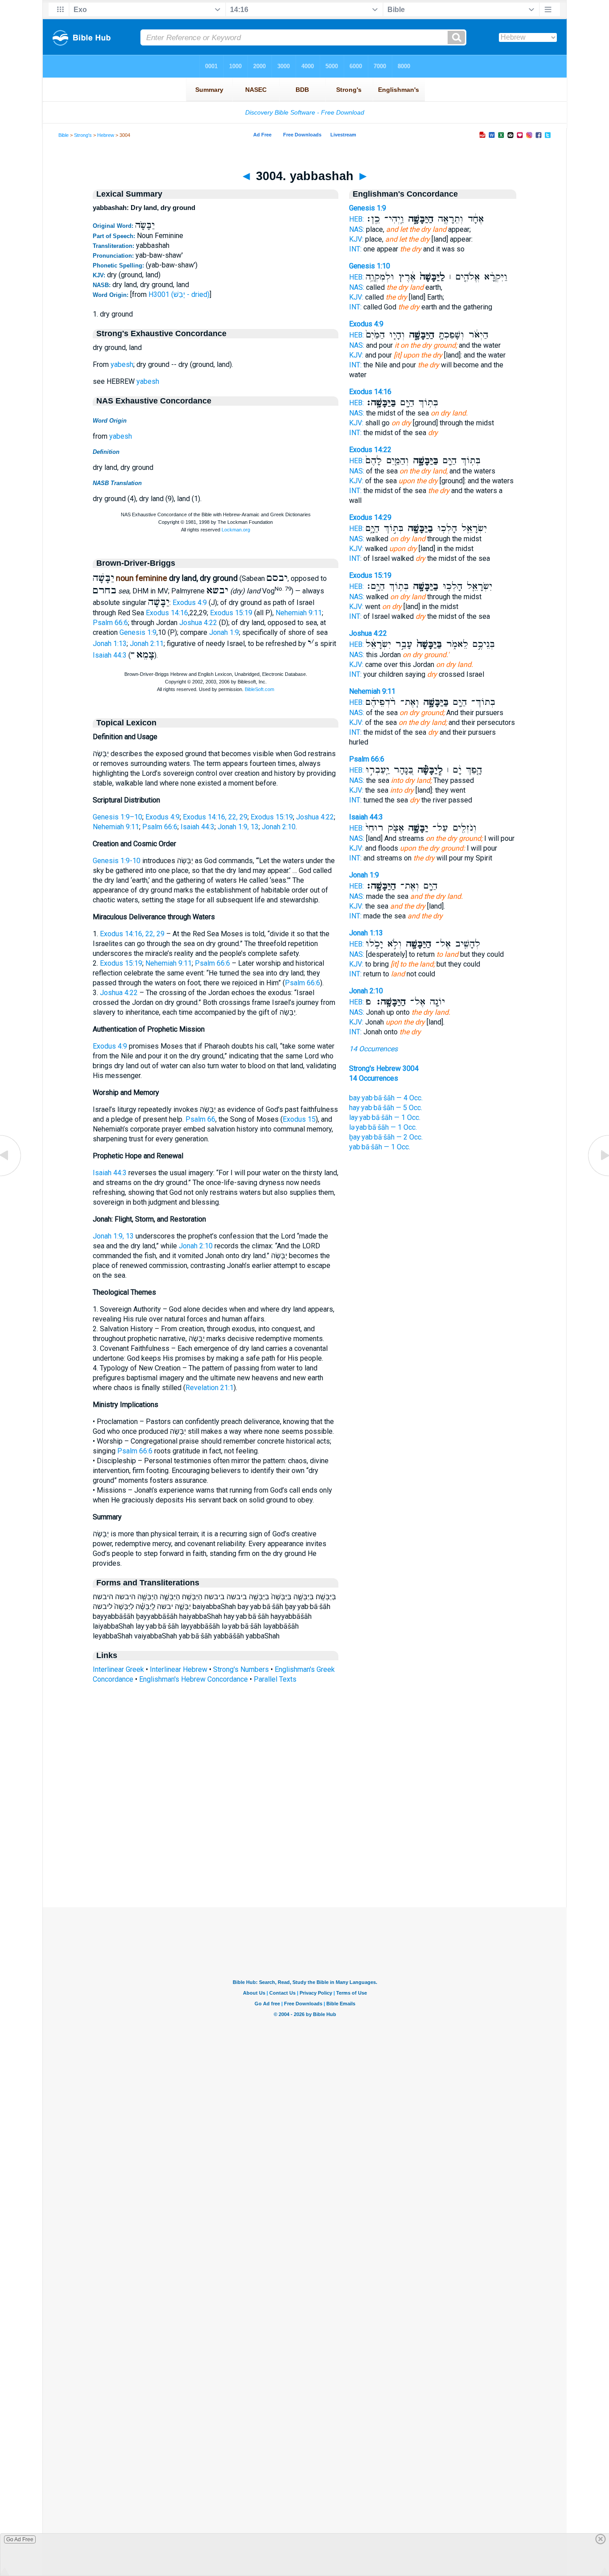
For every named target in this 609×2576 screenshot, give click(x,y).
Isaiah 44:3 (110, 655)
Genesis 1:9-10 (117, 861)
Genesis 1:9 (138, 632)
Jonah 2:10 (279, 827)
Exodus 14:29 (370, 517)
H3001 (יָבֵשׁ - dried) (179, 294)
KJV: (356, 239)
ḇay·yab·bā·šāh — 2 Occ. (386, 1137)
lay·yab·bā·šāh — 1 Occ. (385, 1117)
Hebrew (106, 135)
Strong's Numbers (241, 1669)
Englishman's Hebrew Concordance (193, 1679)
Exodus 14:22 (370, 450)
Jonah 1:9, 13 (238, 827)
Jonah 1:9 (224, 632)
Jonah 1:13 (110, 644)
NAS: (357, 229)
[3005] (598, 1175)
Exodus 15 (299, 1119)
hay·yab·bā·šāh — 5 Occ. (386, 1108)
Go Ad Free (20, 2539)
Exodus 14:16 (167, 613)
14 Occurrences (373, 1049)
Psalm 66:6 (110, 623)
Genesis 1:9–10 (117, 817)
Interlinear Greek (118, 1669)
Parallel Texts (275, 1679)
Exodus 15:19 (231, 613)
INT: (355, 249)
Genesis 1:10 (370, 266)
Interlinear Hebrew (179, 1669)
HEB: (356, 219)
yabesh (122, 364)
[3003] (11, 1175)
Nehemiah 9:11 (299, 613)
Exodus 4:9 (190, 603)
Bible (64, 135)
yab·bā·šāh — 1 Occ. (380, 1147)
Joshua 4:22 (198, 623)
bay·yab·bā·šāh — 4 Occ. (386, 1098)
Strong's (83, 135)
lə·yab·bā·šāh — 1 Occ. (383, 1127)
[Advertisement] (304, 1853)
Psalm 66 (200, 1119)
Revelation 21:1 (210, 1388)
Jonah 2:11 (147, 644)
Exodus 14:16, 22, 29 (215, 817)
